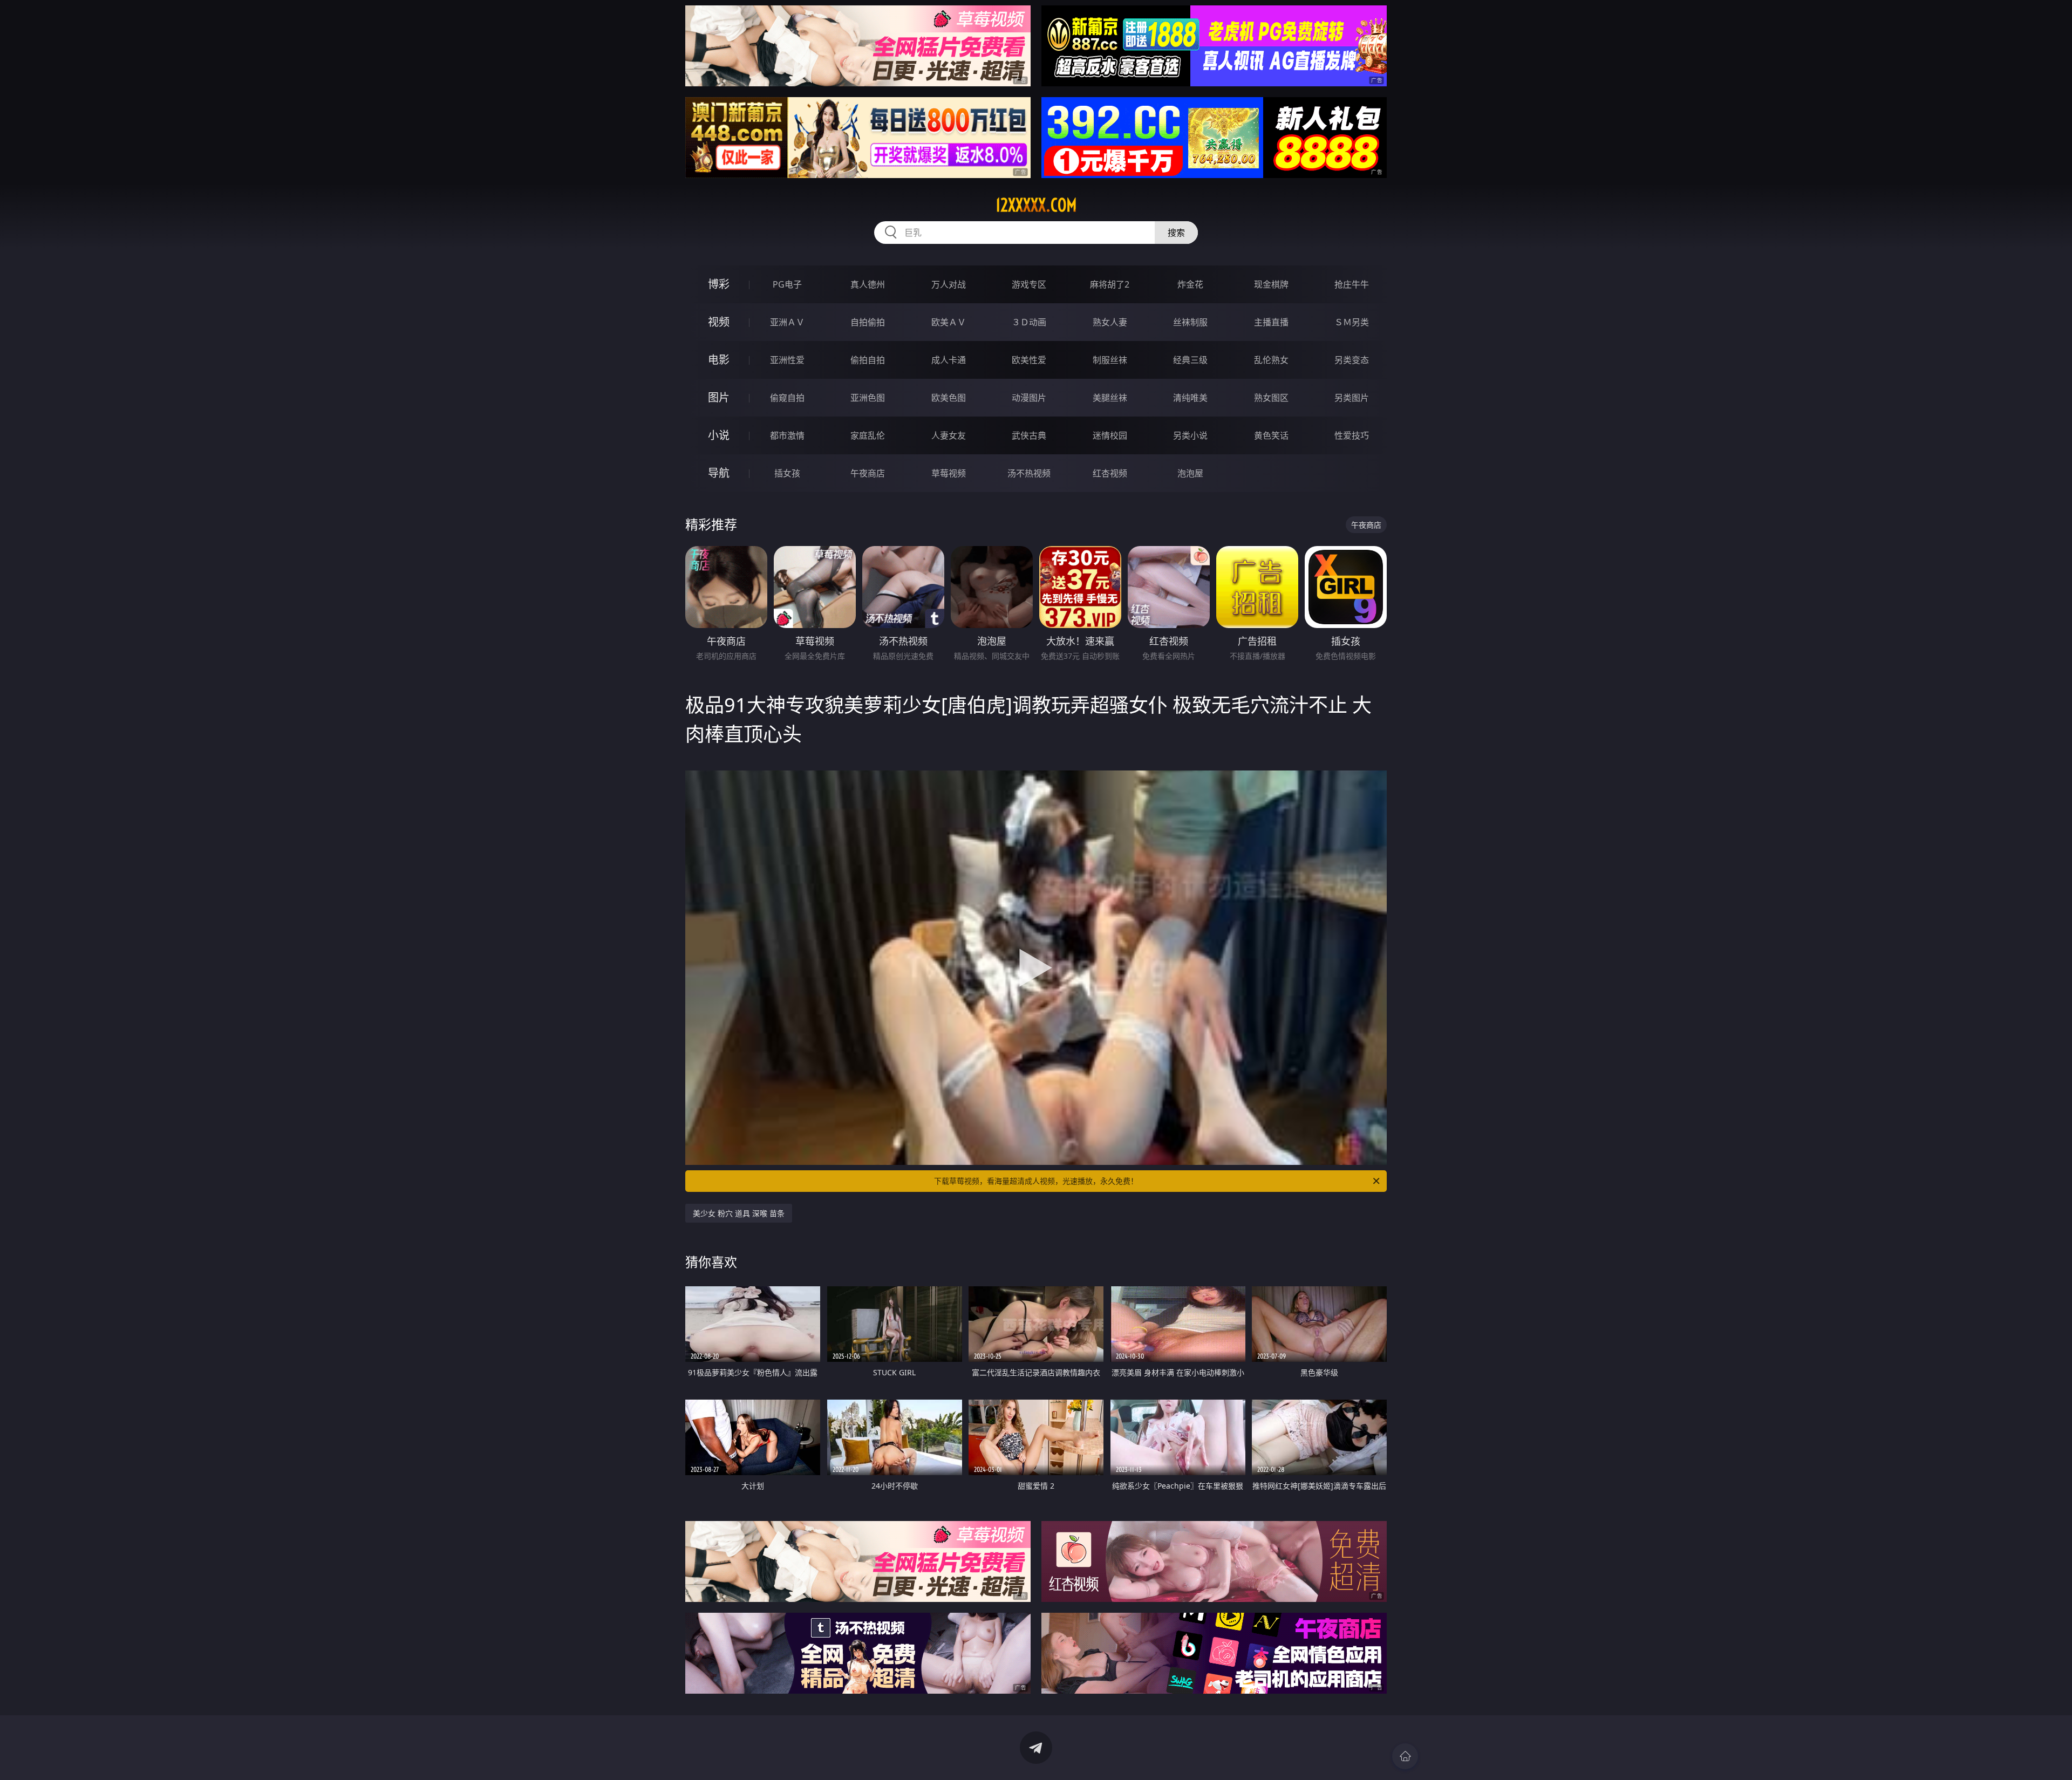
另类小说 (1190, 435)
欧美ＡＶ (949, 322)
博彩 (719, 284)
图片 (719, 397)
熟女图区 (1271, 398)
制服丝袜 (1110, 360)
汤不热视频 (1029, 473)
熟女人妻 (1110, 322)
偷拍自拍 (868, 360)
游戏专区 (1029, 284)
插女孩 (787, 473)
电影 (719, 360)
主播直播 (1271, 322)
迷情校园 (1110, 435)
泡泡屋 (1190, 473)
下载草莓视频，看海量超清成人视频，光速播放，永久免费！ (1036, 1181)
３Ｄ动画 (1029, 322)
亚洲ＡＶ (787, 322)
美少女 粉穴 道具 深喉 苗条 (739, 1213)
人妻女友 (949, 435)
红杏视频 (1110, 473)
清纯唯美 (1190, 398)
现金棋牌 (1271, 284)
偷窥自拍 (787, 398)
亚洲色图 (868, 398)
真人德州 (868, 284)
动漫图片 (1029, 398)
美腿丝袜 (1110, 398)
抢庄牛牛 (1352, 284)
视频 (719, 322)
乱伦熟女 (1271, 360)
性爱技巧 (1352, 435)
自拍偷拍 (868, 322)
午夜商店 (868, 473)
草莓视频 (949, 473)
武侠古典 (1029, 435)
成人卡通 (949, 360)
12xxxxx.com (1036, 205)
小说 (719, 435)
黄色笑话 (1271, 435)
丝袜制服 (1190, 322)
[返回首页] (1405, 1756)
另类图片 (1352, 398)
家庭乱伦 (868, 435)
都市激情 (787, 435)
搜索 (1176, 233)
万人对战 (949, 284)
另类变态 (1352, 360)
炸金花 (1190, 284)
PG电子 (787, 284)
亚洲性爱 (787, 360)
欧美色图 (949, 398)
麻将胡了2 (1110, 284)
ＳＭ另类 (1352, 322)
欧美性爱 (1029, 360)
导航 (719, 473)
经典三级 (1190, 360)
